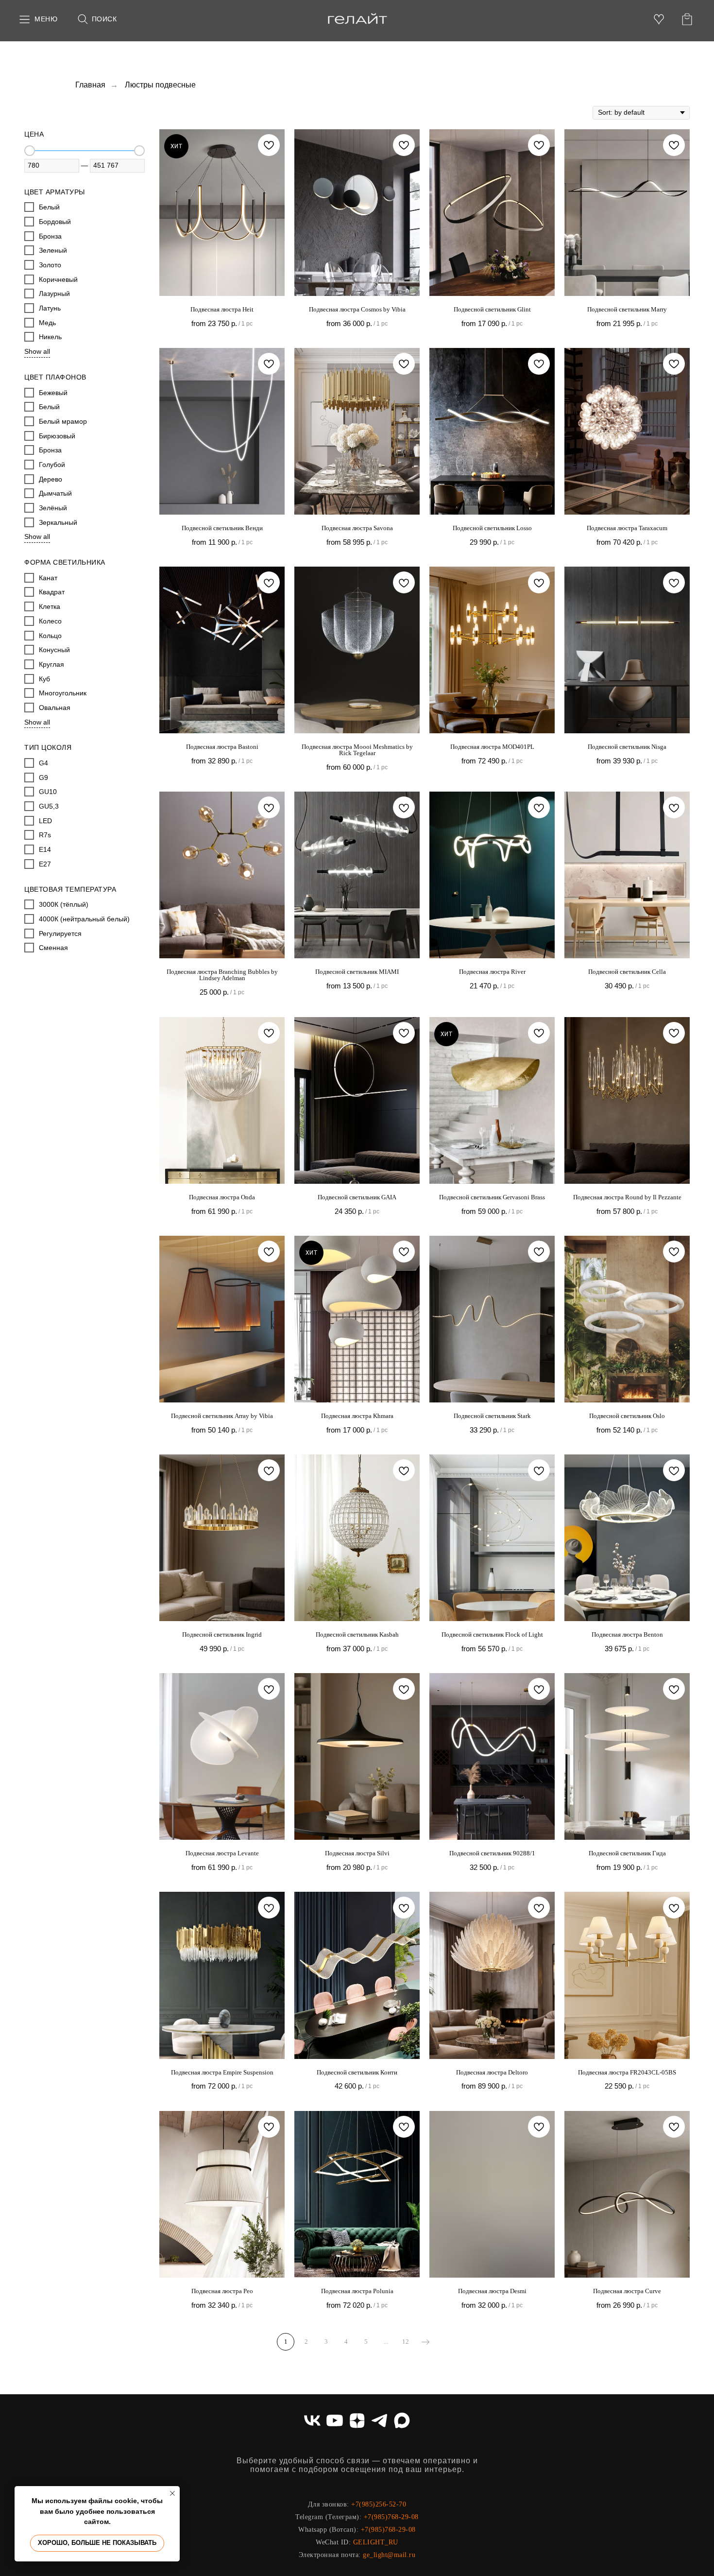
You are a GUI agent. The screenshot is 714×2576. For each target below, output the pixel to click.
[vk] (312, 2420)
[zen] (357, 2420)
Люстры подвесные (160, 85)
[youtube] (335, 2420)
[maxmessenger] (402, 2420)
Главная (90, 85)
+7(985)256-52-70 (379, 2504)
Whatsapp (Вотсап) (327, 2530)
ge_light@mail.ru (389, 2555)
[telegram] (379, 2420)
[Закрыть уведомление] (172, 2493)
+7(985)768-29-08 (391, 2517)
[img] (357, 19)
